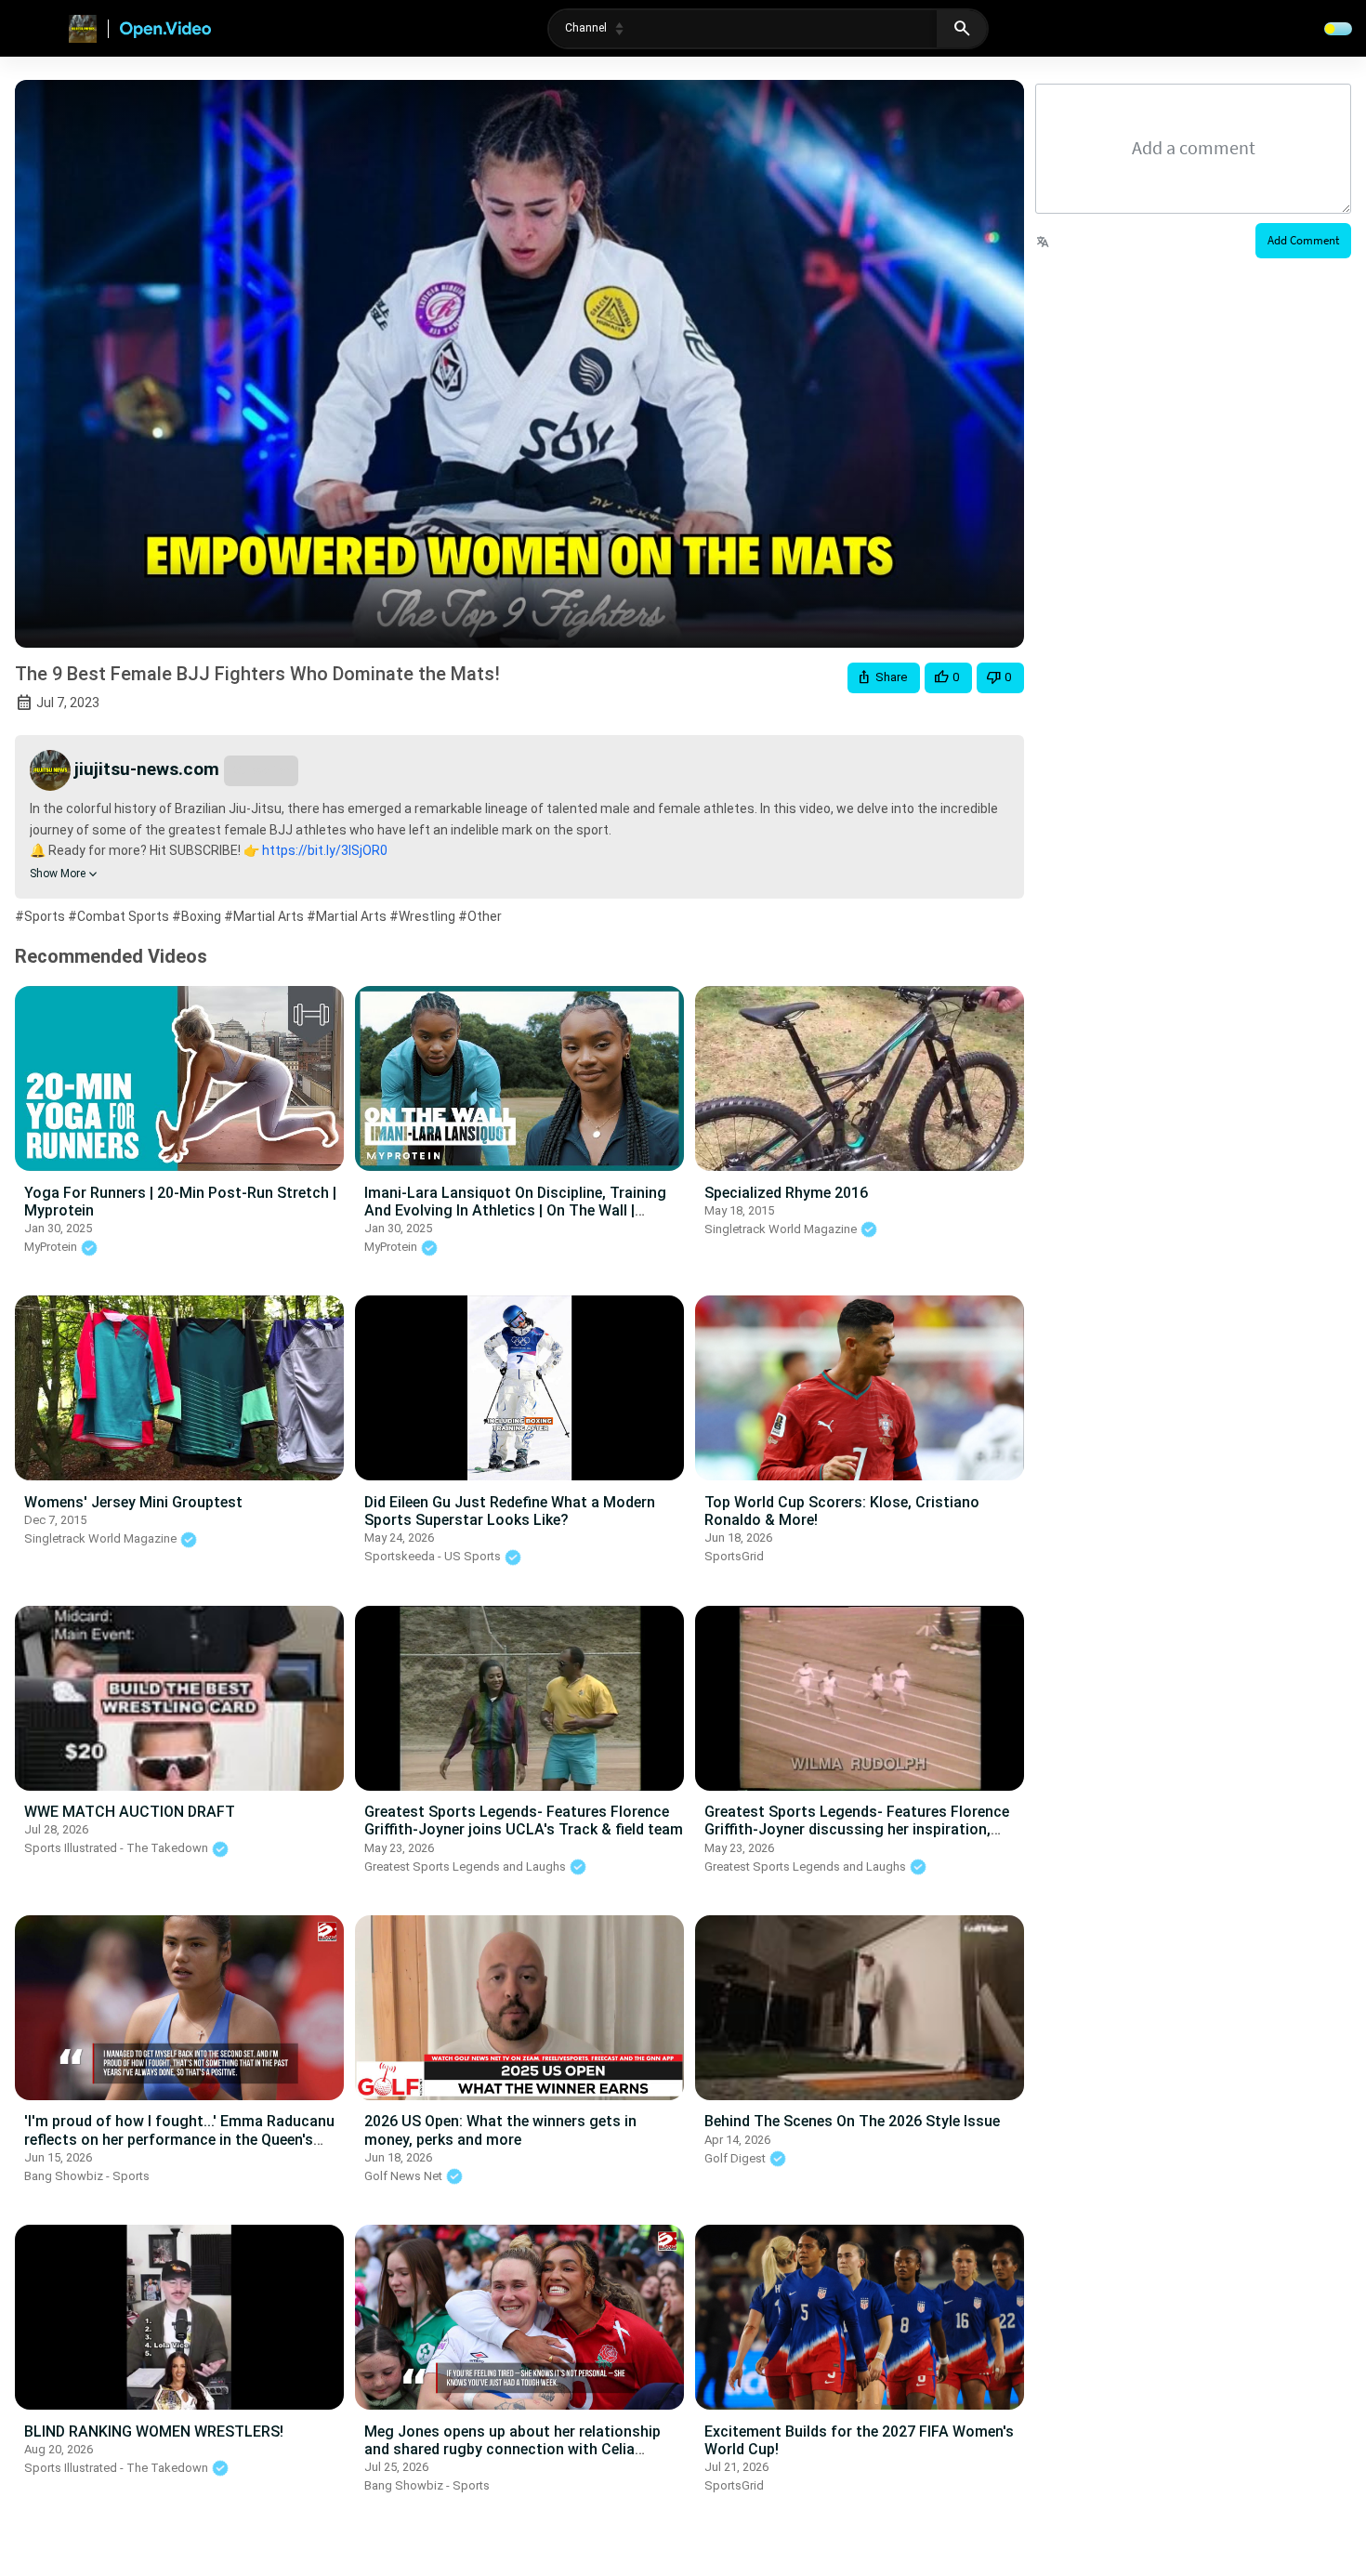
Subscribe (261, 770)
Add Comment (1303, 240)
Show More (58, 874)
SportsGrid (734, 1556)
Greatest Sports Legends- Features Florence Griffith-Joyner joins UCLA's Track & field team (524, 1820)
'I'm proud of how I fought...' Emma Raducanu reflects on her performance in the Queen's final (179, 2139)
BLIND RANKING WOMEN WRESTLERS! (154, 2431)
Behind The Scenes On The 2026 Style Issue (852, 2121)
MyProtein (52, 1247)
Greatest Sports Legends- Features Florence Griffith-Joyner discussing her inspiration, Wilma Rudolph (857, 1829)
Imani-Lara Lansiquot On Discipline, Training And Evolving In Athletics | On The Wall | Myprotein (515, 1210)
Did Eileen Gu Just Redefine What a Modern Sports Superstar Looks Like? (510, 1511)
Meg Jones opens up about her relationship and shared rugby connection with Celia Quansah (512, 2449)
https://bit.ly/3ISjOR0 (323, 850)
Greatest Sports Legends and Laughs (466, 1866)
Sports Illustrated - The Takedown (118, 1848)
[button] (884, 678)
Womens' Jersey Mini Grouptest (133, 1502)
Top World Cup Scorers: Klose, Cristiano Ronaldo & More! (842, 1511)
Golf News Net (405, 2176)
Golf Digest (736, 2158)
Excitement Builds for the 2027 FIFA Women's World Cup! (859, 2440)
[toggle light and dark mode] (1338, 29)
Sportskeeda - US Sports (434, 1556)
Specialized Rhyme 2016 (786, 1193)
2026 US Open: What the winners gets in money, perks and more (500, 2130)
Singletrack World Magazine (782, 1229)
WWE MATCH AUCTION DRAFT (130, 1812)
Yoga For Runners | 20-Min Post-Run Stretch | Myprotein (180, 1202)
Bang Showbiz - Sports (87, 2176)
